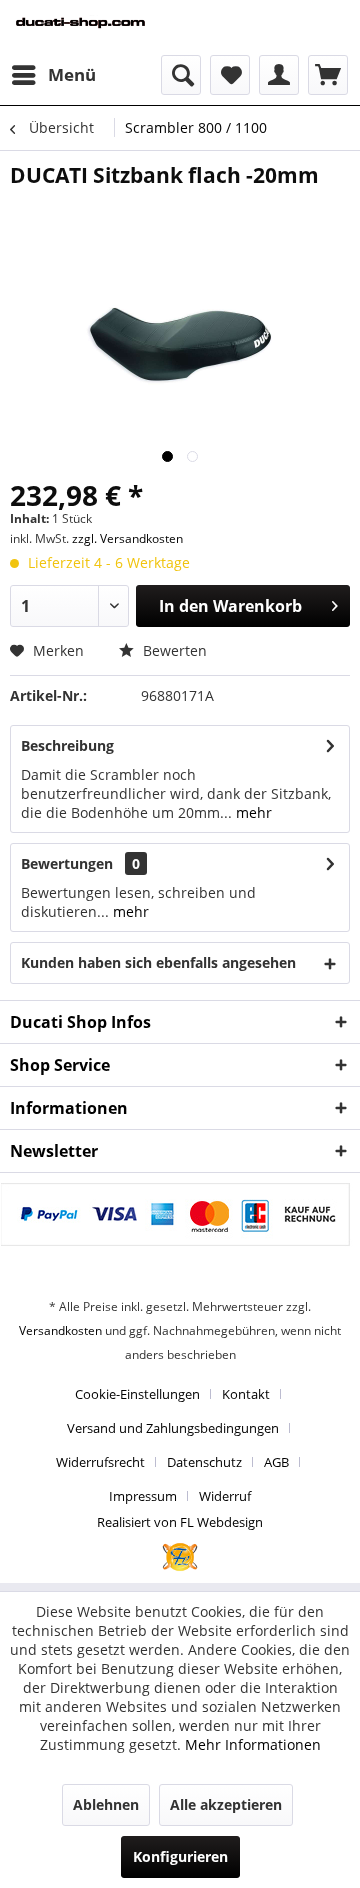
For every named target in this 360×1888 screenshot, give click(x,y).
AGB (276, 1462)
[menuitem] (53, 75)
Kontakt (246, 1394)
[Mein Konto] (279, 75)
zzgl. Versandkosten (127, 538)
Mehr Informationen (253, 1744)
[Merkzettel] (230, 75)
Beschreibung (67, 745)
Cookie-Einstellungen (137, 1394)
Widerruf (225, 1496)
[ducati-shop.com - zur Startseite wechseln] (95, 27)
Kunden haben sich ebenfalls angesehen (158, 962)
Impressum (143, 1496)
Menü (72, 74)
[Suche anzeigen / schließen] (181, 75)
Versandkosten (60, 1330)
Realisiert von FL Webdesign (180, 1522)
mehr (252, 812)
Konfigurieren (180, 1856)
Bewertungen (67, 863)
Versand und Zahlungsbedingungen (173, 1428)
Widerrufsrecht (100, 1462)
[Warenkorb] (328, 75)
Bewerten (173, 650)
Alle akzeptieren (226, 1804)
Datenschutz (204, 1462)
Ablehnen (106, 1804)
